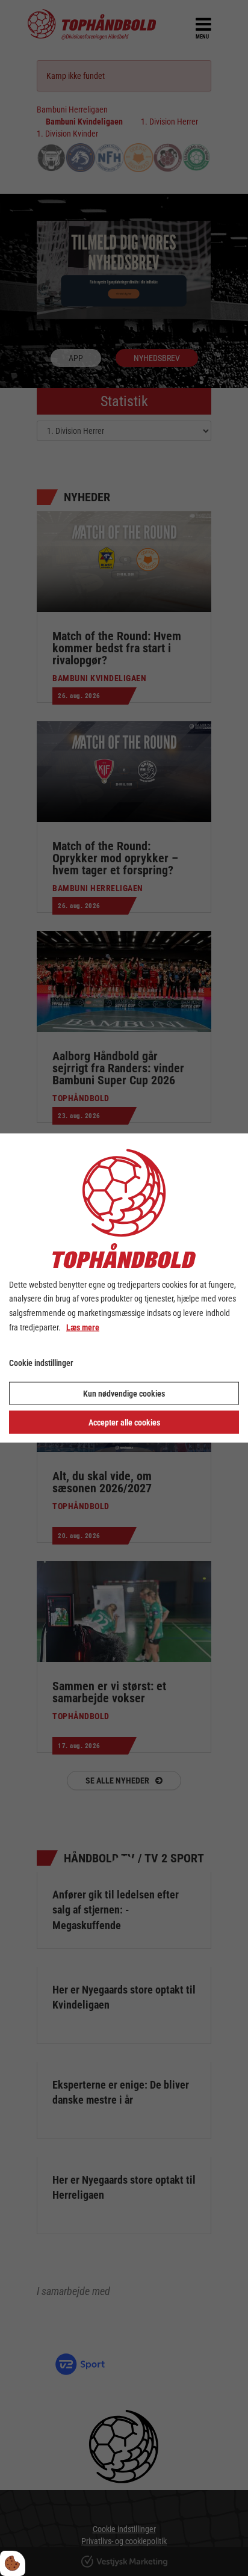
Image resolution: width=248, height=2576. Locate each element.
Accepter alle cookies (124, 1422)
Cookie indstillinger (41, 1362)
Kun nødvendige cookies (124, 1394)
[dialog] (124, 1288)
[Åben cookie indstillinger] (13, 2563)
